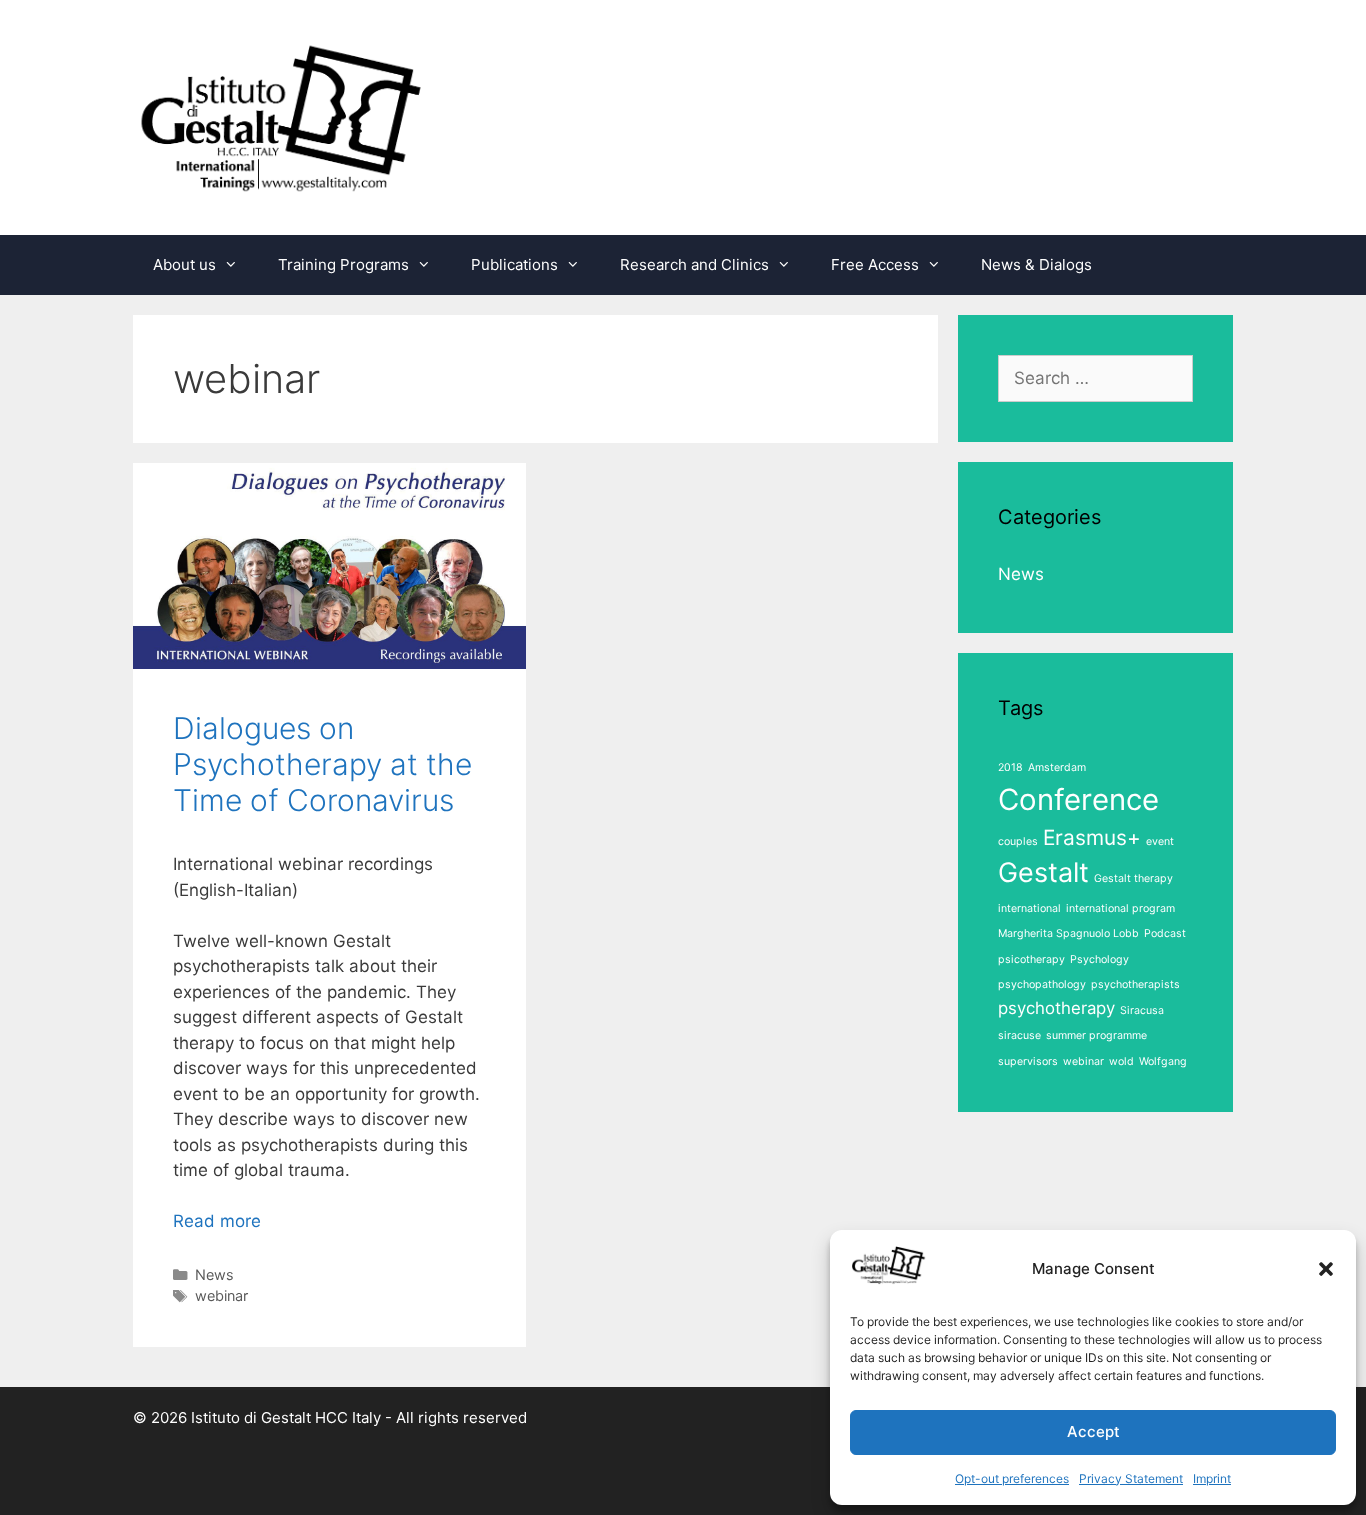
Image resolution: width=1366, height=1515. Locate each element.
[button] (1326, 1269)
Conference (1078, 799)
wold (1121, 1061)
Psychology (1099, 959)
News (214, 1274)
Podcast (1165, 933)
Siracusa (1142, 1010)
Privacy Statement (1131, 1478)
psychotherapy (1056, 1008)
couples (1018, 841)
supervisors (1028, 1061)
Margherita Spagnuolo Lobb (1068, 933)
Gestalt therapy (1133, 878)
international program (1120, 908)
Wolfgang (1163, 1061)
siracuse (1019, 1035)
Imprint (1212, 1478)
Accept (1093, 1431)
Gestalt (1043, 872)
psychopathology (1042, 984)
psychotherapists (1135, 984)
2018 (1010, 767)
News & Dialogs (1036, 264)
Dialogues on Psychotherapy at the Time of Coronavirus (322, 764)
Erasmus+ (1092, 837)
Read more (217, 1221)
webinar (221, 1295)
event (1160, 841)
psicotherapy (1031, 959)
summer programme (1096, 1035)
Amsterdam (1057, 767)
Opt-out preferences (1012, 1478)
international (1029, 908)
